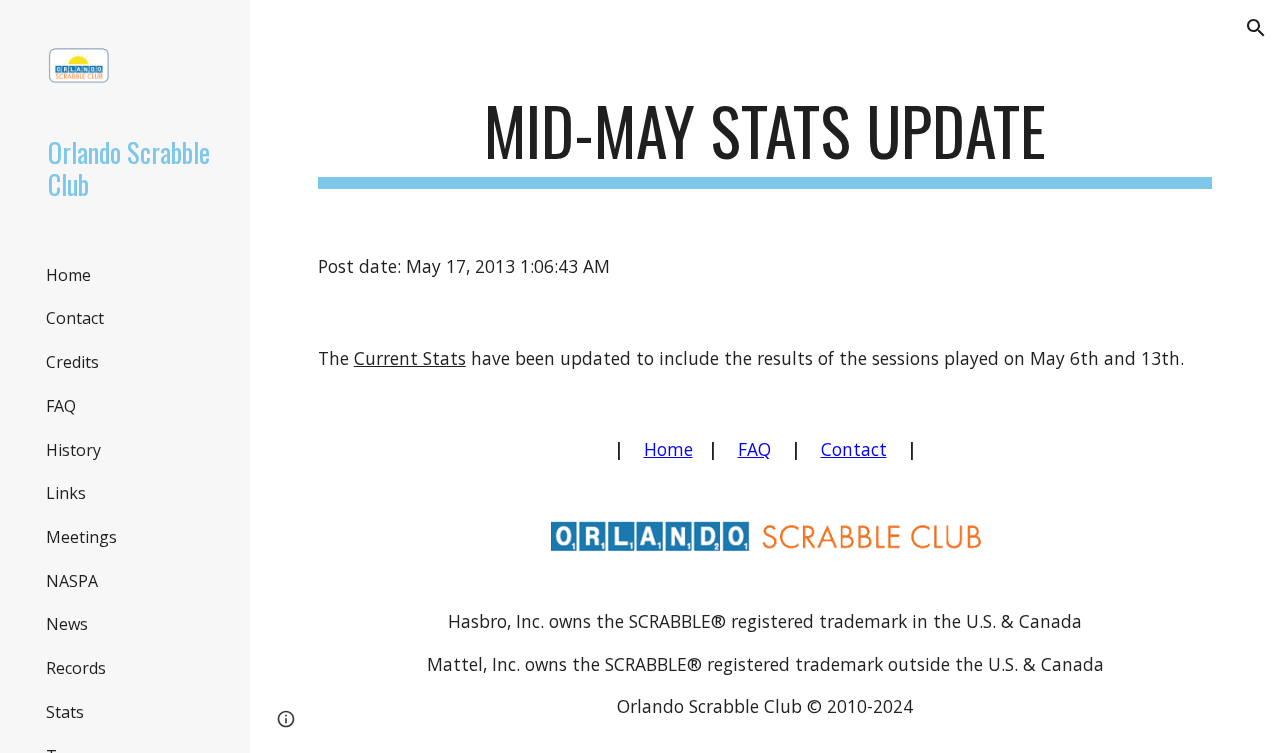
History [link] (73, 450)
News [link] (67, 624)
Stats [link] (65, 712)
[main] (765, 140)
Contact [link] (75, 318)
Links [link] (66, 493)
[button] (1256, 28)
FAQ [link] (61, 406)
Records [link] (76, 668)
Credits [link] (72, 362)
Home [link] (68, 275)
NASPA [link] (72, 581)
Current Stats (410, 358)
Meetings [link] (81, 537)
